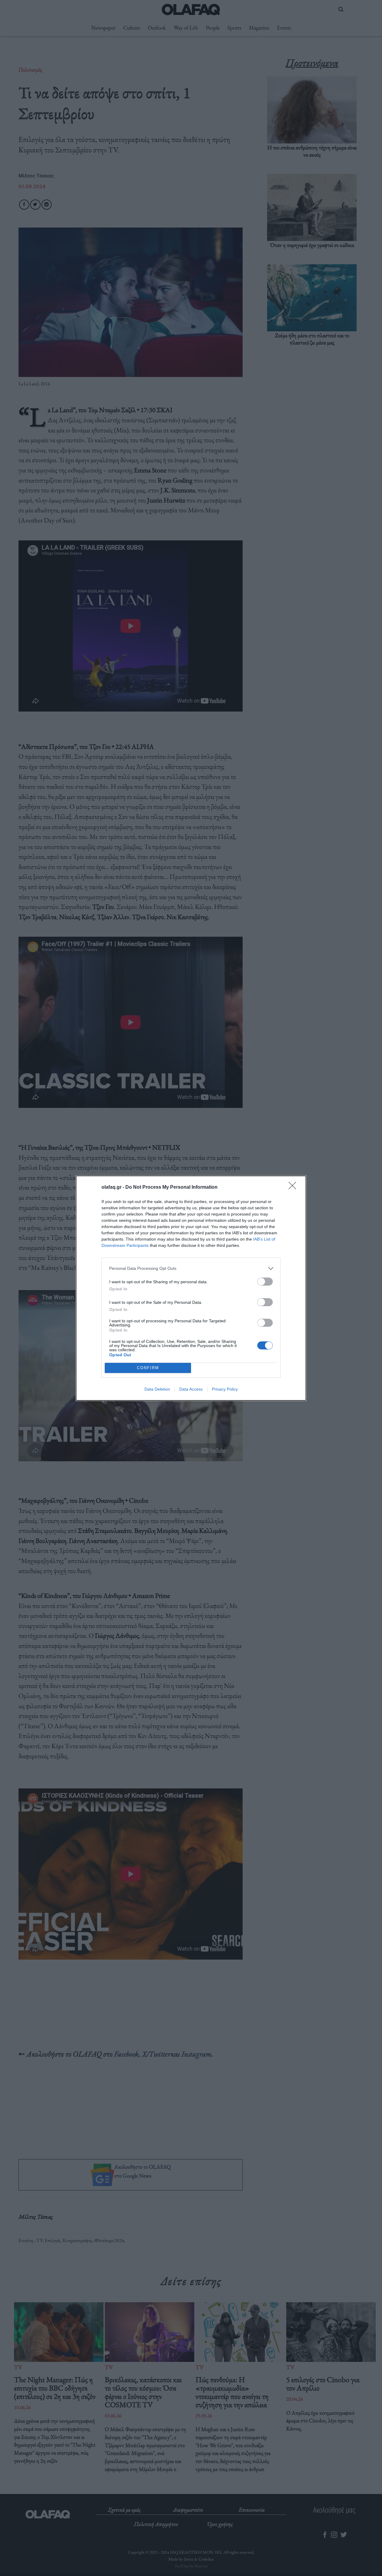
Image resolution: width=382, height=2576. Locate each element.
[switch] (265, 1282)
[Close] (294, 1188)
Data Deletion (157, 1389)
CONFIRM (148, 1368)
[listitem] (191, 1268)
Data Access (191, 1389)
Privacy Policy (225, 1389)
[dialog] (191, 1288)
